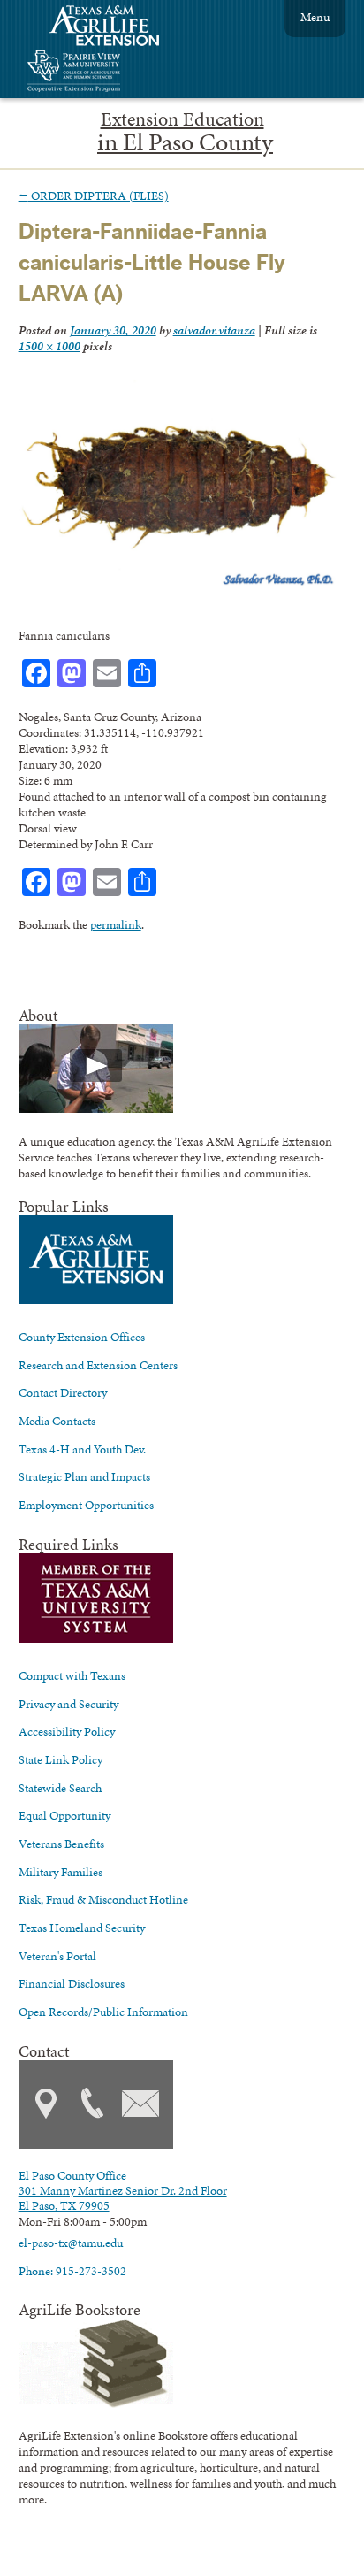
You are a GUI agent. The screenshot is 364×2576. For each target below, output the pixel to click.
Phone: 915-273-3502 (72, 2271)
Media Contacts (57, 1421)
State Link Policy (61, 1759)
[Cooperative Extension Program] (122, 73)
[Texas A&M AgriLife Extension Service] (116, 28)
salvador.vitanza (214, 330)
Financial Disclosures (72, 1983)
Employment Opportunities (86, 1505)
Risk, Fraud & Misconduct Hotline (103, 1899)
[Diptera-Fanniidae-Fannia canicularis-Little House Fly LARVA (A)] (178, 585)
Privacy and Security (68, 1704)
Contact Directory (63, 1392)
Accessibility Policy (67, 1731)
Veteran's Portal (57, 1956)
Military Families (61, 1872)
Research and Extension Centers (98, 1365)
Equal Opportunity (64, 1815)
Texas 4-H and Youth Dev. (82, 1449)
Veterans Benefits (61, 1844)
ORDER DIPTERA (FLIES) (94, 195)
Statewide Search (60, 1788)
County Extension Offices (82, 1337)
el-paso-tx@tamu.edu (71, 2242)
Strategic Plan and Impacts (84, 1476)
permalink (116, 924)
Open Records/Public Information (103, 2012)
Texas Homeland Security (82, 1928)
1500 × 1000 (49, 346)
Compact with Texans (72, 1675)
